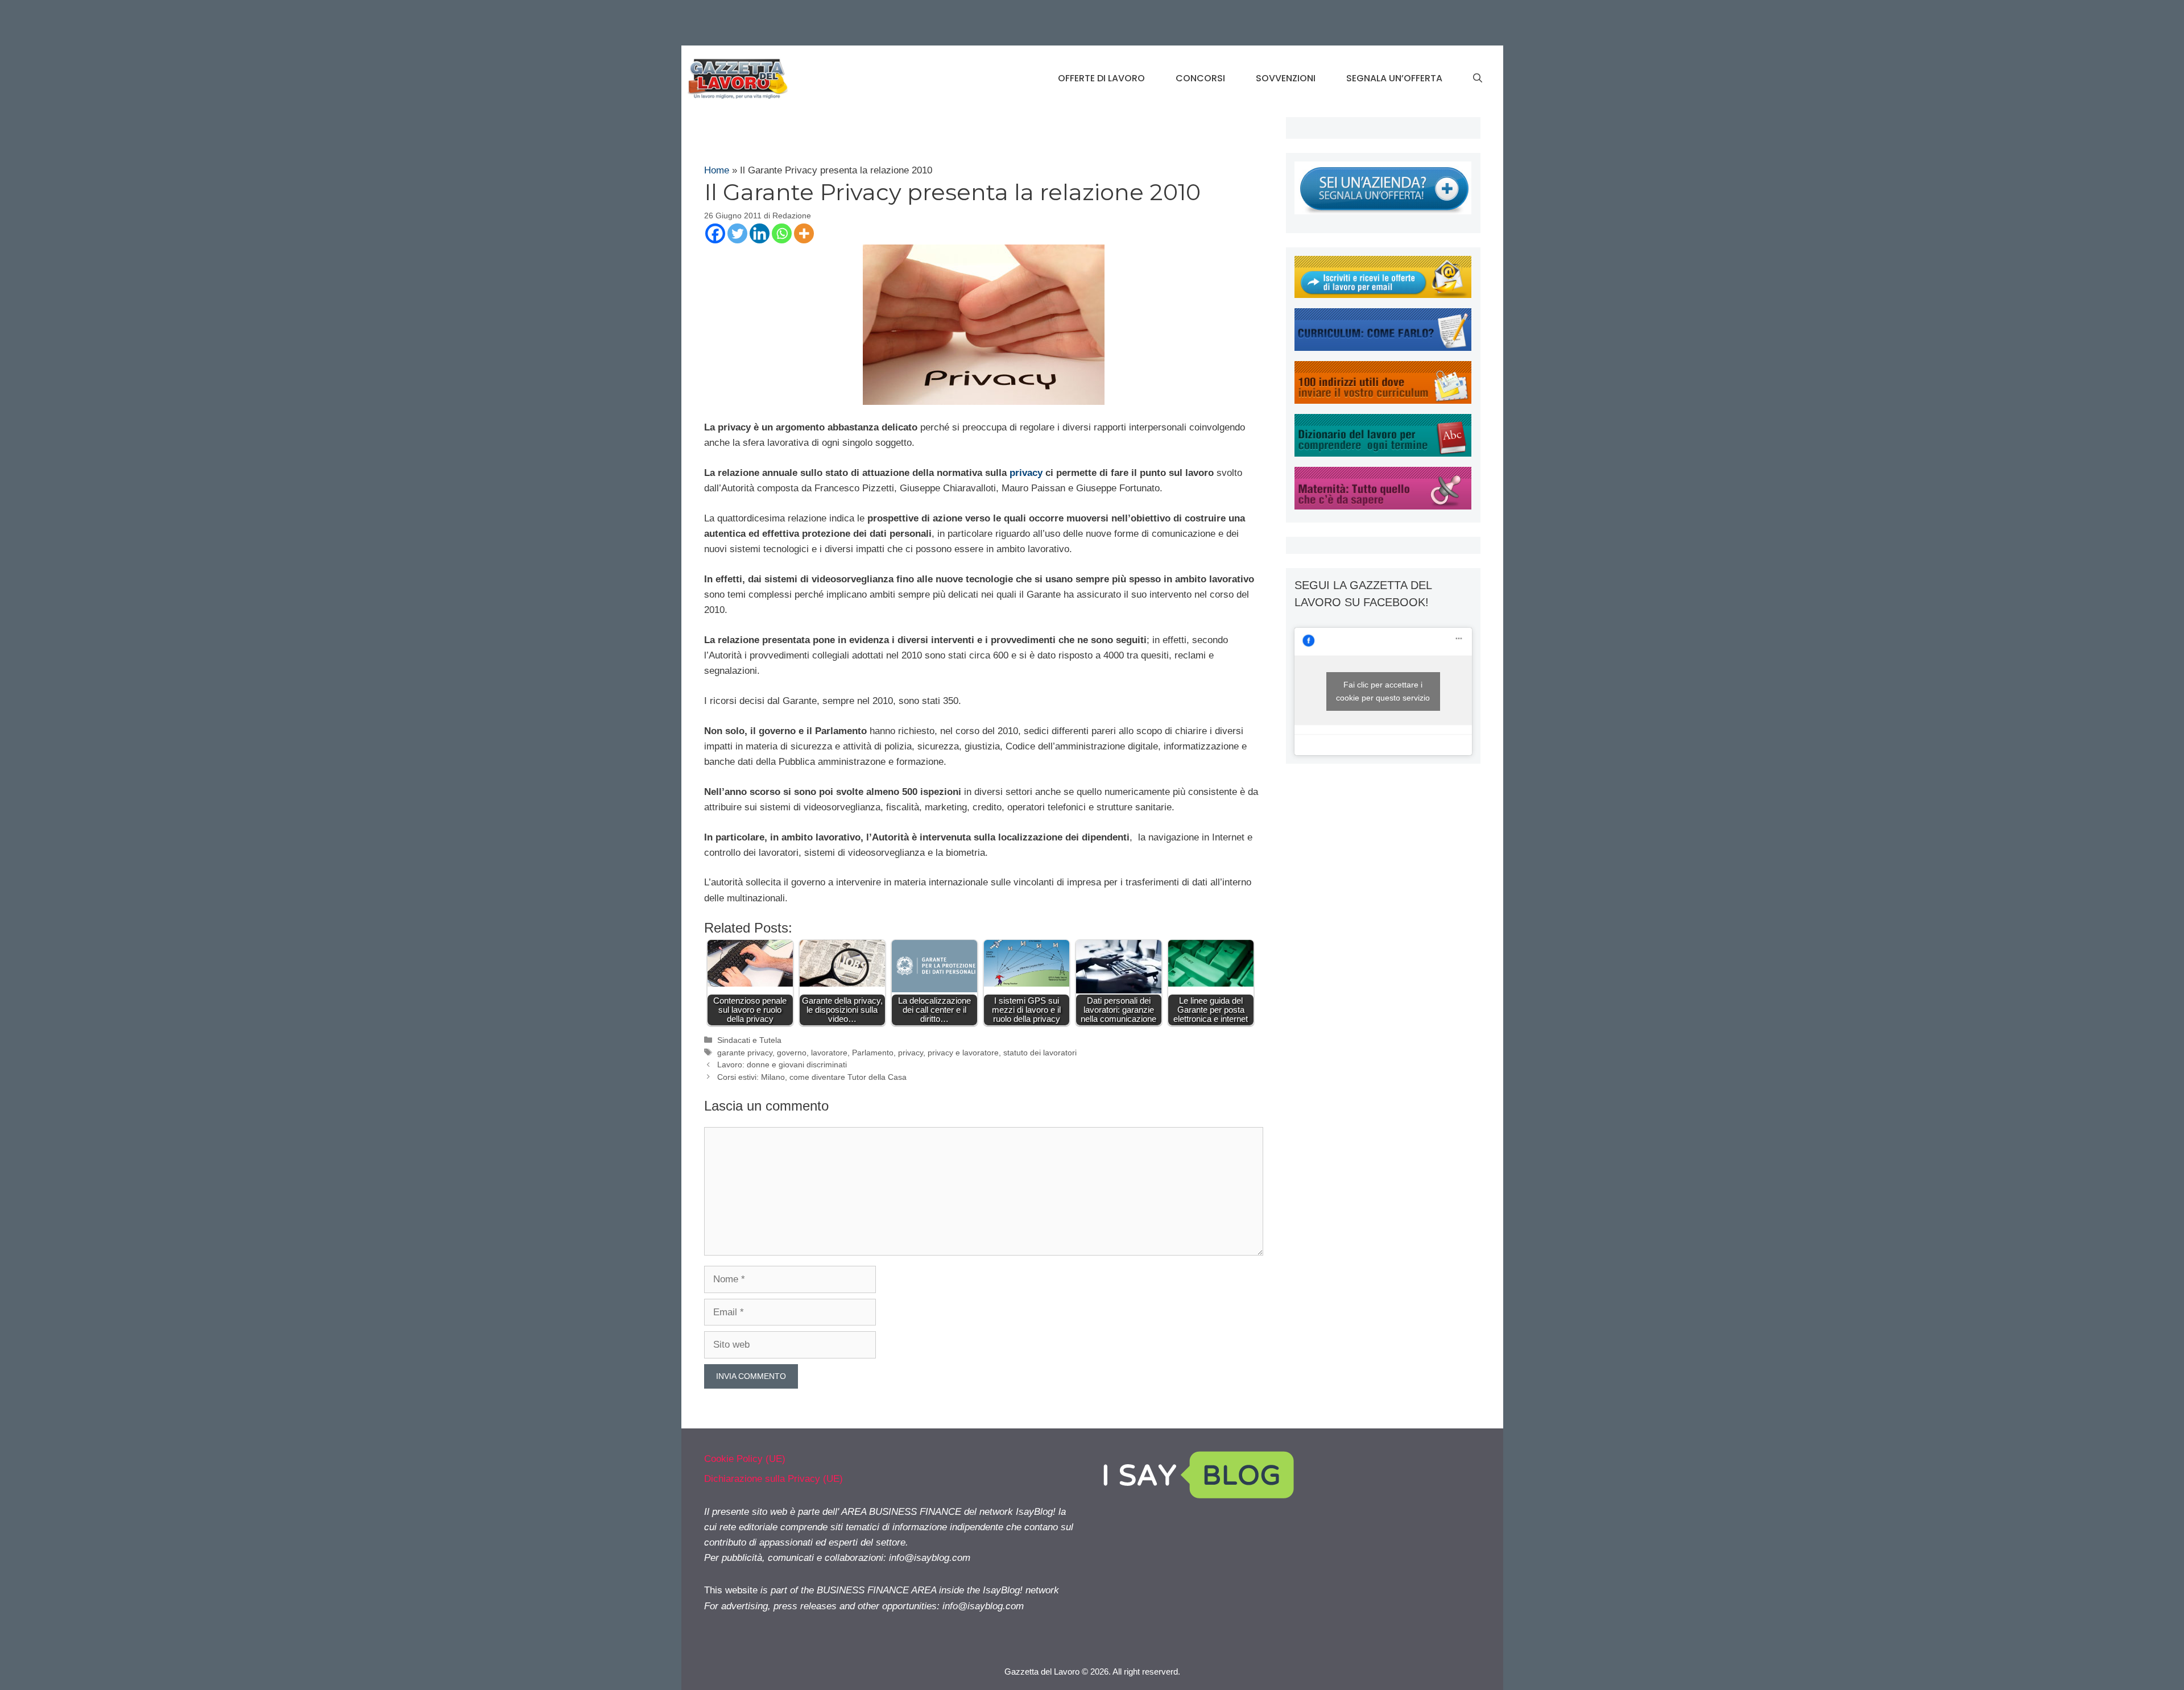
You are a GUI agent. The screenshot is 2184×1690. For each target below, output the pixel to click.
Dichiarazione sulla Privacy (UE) (773, 1479)
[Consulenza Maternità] (1383, 506)
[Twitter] (737, 233)
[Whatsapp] (782, 233)
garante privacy (745, 1053)
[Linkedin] (760, 233)
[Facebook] (715, 233)
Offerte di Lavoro (1101, 78)
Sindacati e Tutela (749, 1040)
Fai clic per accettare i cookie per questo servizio (1383, 691)
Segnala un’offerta (1394, 78)
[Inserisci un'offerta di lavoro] (1383, 211)
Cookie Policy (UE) (745, 1459)
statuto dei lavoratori (1040, 1053)
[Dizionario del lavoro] (1383, 453)
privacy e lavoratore (963, 1053)
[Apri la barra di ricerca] (1478, 78)
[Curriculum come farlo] (1383, 348)
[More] (804, 233)
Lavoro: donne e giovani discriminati (782, 1064)
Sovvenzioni (1286, 78)
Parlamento (873, 1053)
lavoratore (829, 1053)
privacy (1026, 473)
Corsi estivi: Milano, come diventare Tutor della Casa (812, 1077)
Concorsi (1200, 78)
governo (792, 1053)
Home (717, 170)
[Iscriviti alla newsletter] (1383, 295)
